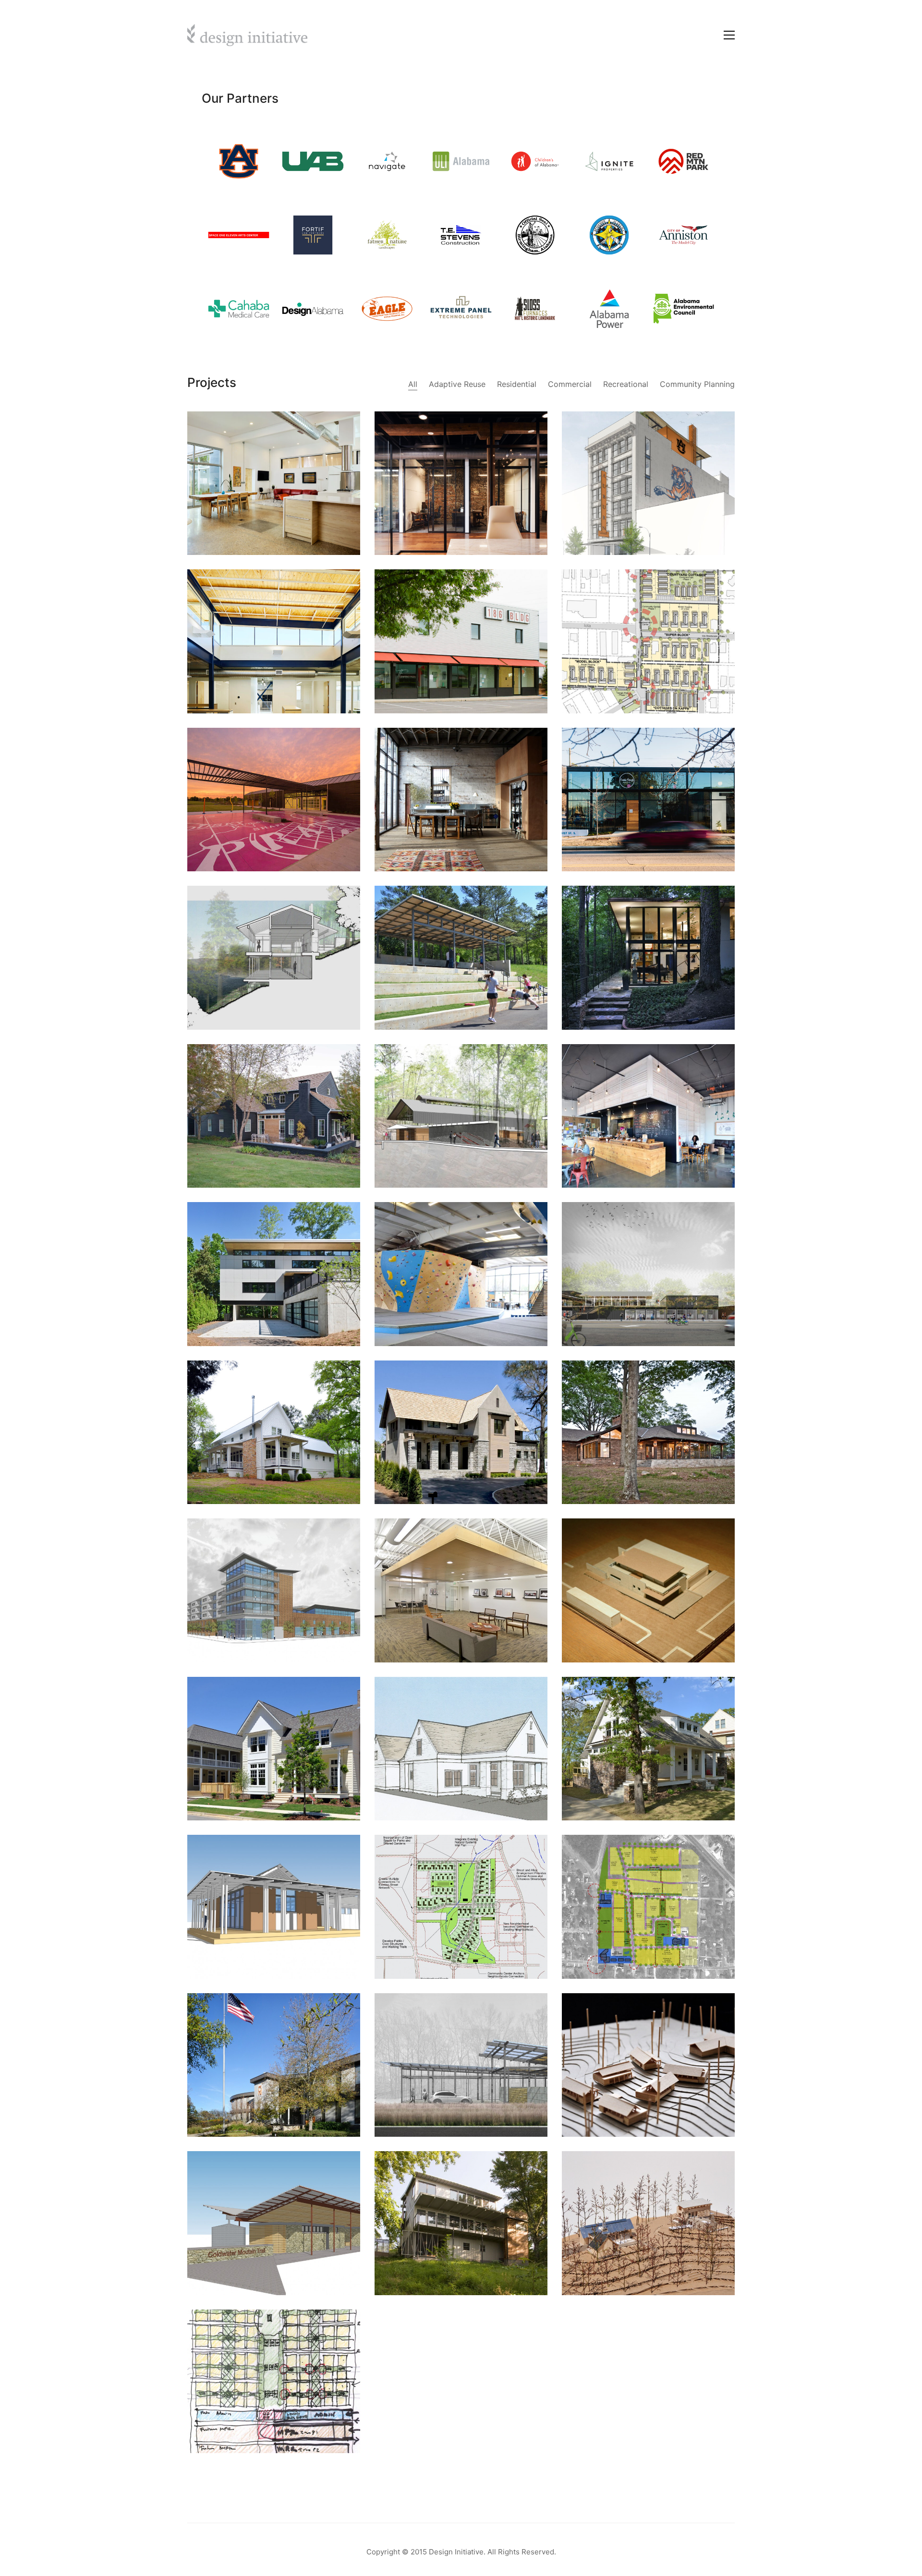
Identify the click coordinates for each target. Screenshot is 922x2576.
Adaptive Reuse (457, 384)
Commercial (570, 384)
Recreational (626, 384)
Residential (517, 384)
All (413, 384)
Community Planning (697, 384)
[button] (729, 35)
